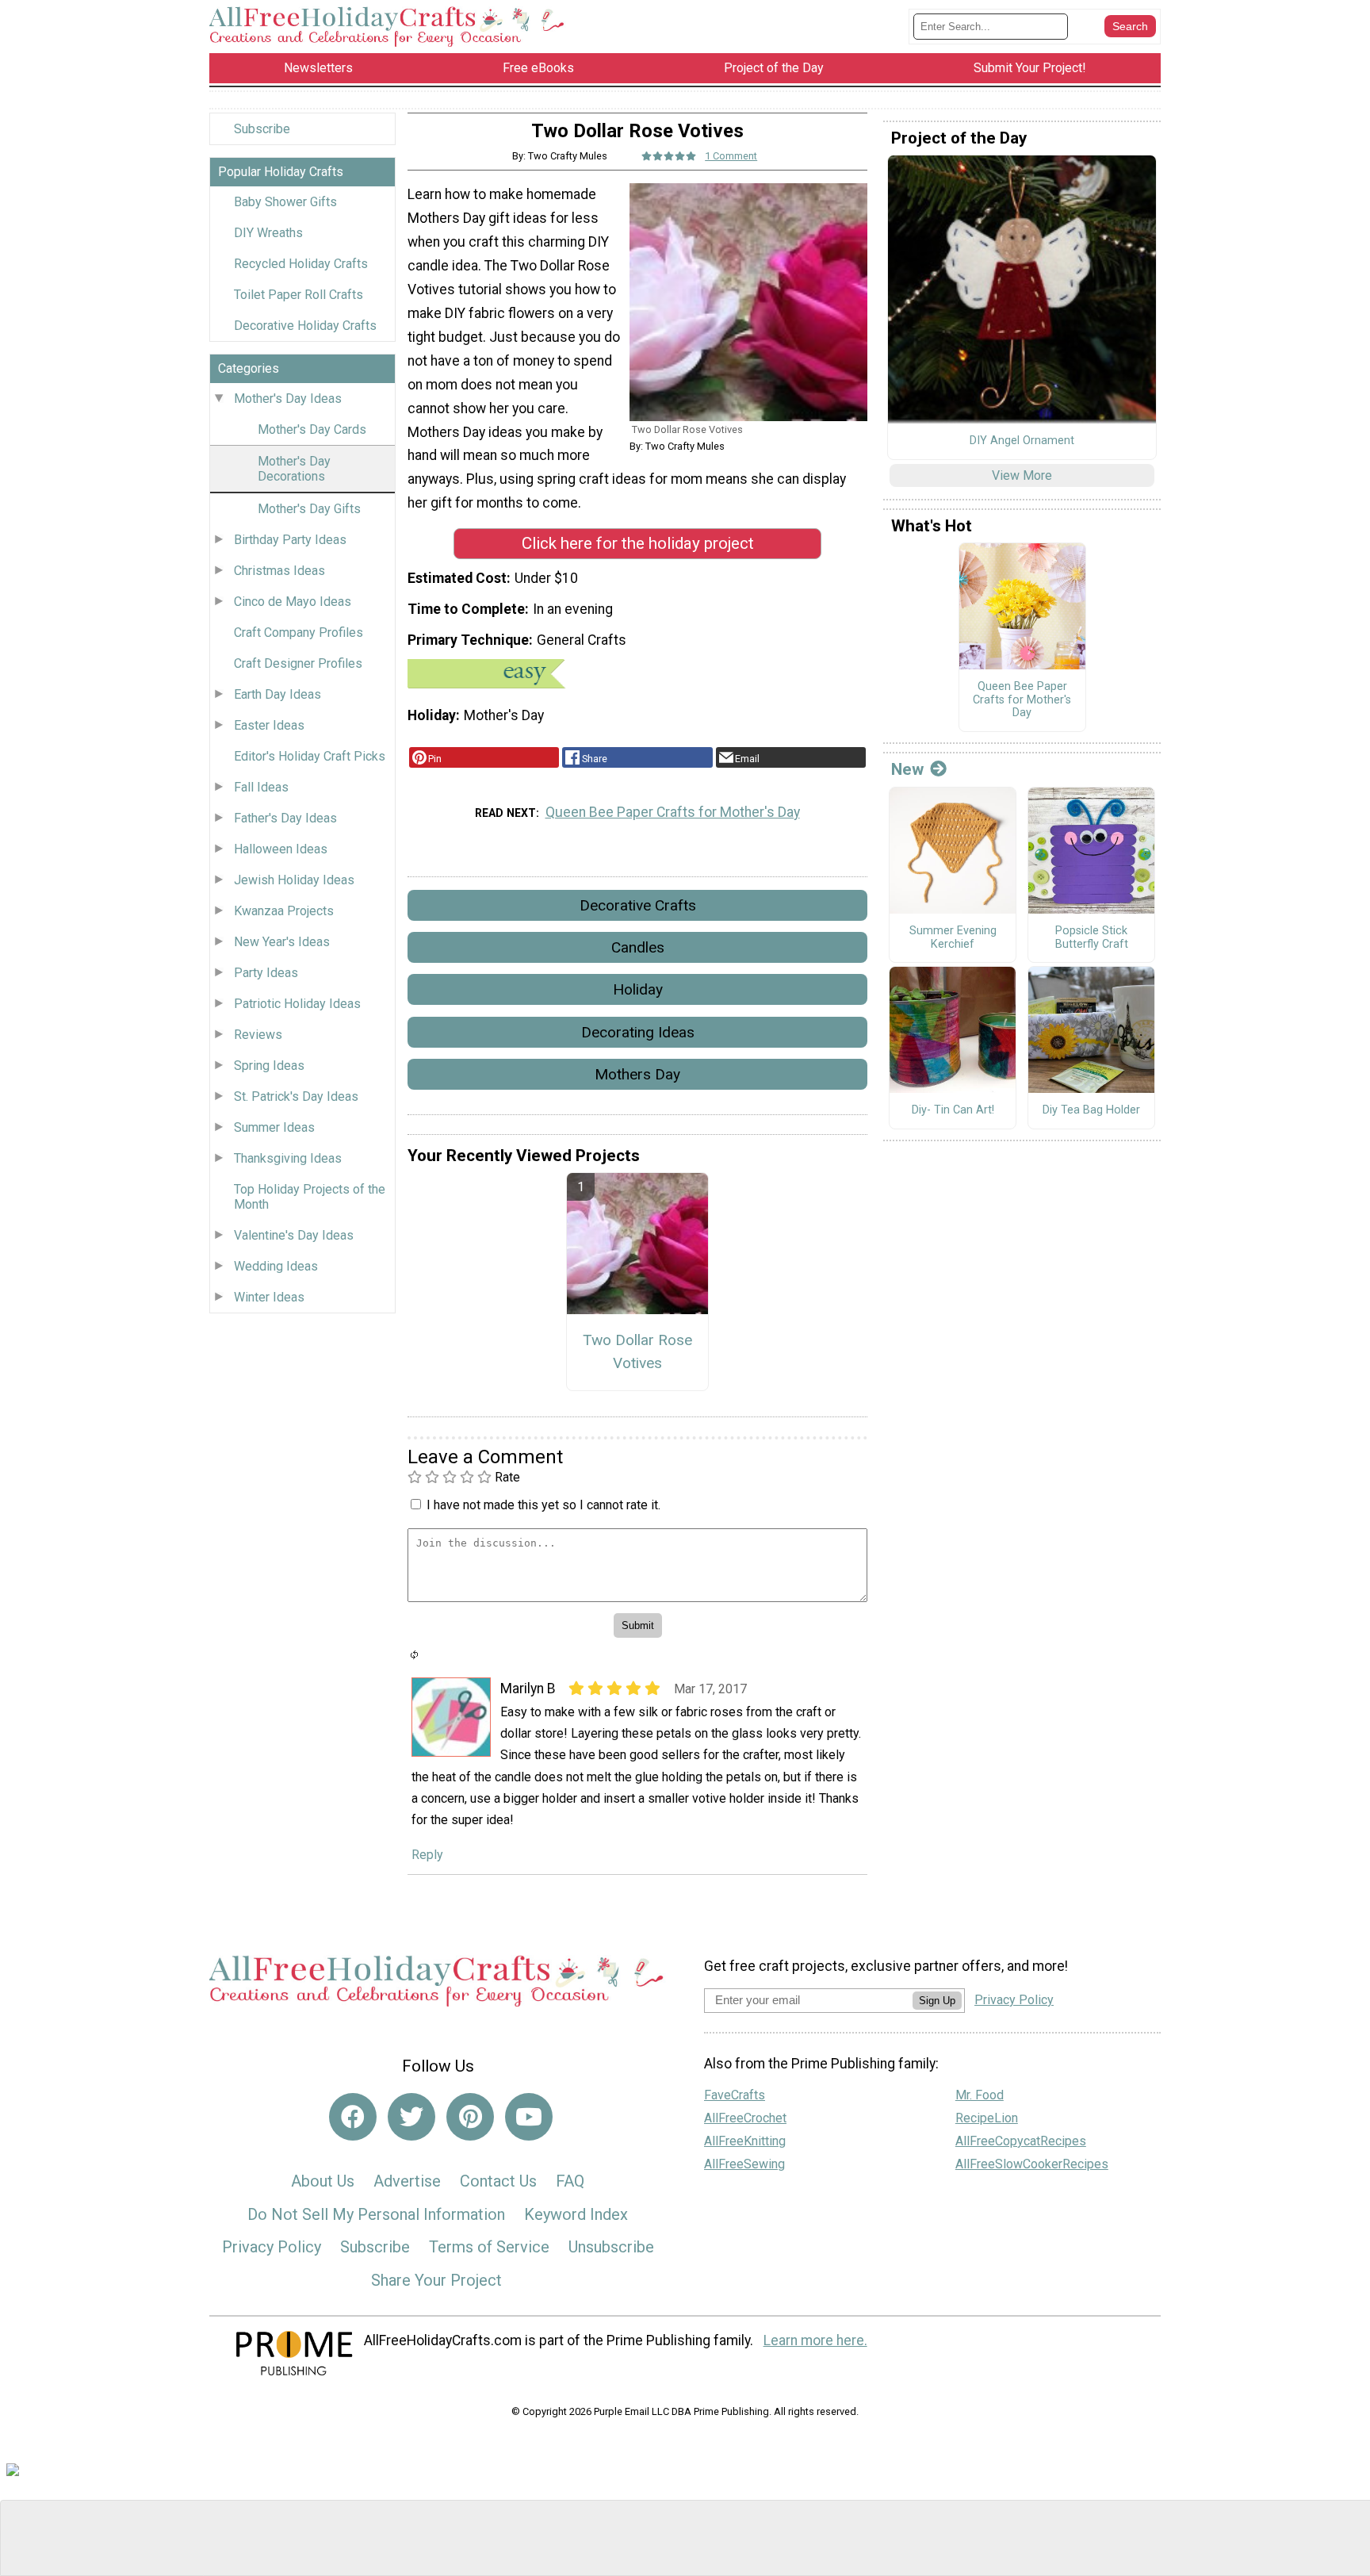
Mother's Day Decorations (294, 469)
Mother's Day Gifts (309, 509)
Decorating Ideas (638, 1032)
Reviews (258, 1035)
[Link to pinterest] (470, 2117)
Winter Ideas (269, 1297)
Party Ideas (266, 973)
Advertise (407, 2181)
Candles (638, 947)
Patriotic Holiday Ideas (297, 1004)
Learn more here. (815, 2340)
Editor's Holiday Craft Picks (310, 756)
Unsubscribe (611, 2247)
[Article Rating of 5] (669, 156)
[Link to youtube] (529, 2117)
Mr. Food (980, 2095)
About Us (323, 2181)
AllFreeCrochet (745, 2118)
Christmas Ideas (279, 571)
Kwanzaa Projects (284, 911)
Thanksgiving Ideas (288, 1158)
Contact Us (498, 2181)
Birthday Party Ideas (290, 540)
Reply (427, 1855)
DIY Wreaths (268, 233)
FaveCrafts (735, 2095)
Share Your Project (436, 2280)
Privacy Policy (272, 2247)
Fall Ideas (261, 787)
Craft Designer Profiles (298, 663)
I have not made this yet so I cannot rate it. (543, 1505)
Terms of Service (489, 2247)
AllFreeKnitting (745, 2141)
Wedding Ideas (276, 1266)
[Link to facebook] (353, 2117)
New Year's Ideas (282, 942)
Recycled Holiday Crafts (301, 264)
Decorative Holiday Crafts (305, 326)
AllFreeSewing (744, 2164)
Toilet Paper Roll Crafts (298, 295)
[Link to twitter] (411, 2117)
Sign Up (937, 2001)
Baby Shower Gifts (285, 202)
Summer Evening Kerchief (953, 938)
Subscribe (262, 129)
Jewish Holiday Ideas (294, 880)
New (907, 769)
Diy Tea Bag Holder (1091, 1110)
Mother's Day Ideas (288, 399)
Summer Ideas (274, 1127)
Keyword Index (576, 2214)
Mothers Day (637, 1074)
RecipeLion (987, 2118)
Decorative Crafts (638, 905)
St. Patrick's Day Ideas (296, 1096)
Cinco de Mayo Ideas (293, 602)
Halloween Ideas (281, 849)
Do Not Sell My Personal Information (376, 2214)
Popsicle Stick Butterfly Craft (1092, 938)
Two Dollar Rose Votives (637, 1351)
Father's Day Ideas (285, 818)
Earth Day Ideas (277, 694)
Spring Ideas (269, 1066)
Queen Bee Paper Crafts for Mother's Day (673, 812)
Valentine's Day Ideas (294, 1235)
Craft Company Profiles (298, 632)
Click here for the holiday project (638, 543)
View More (1022, 475)
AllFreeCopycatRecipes (1021, 2141)
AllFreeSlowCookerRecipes (1032, 2164)
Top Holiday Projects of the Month (310, 1197)
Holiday (638, 989)
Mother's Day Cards (312, 429)
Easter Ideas (269, 725)
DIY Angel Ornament (1022, 441)
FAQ (570, 2181)
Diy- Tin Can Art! (953, 1110)
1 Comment (731, 156)
